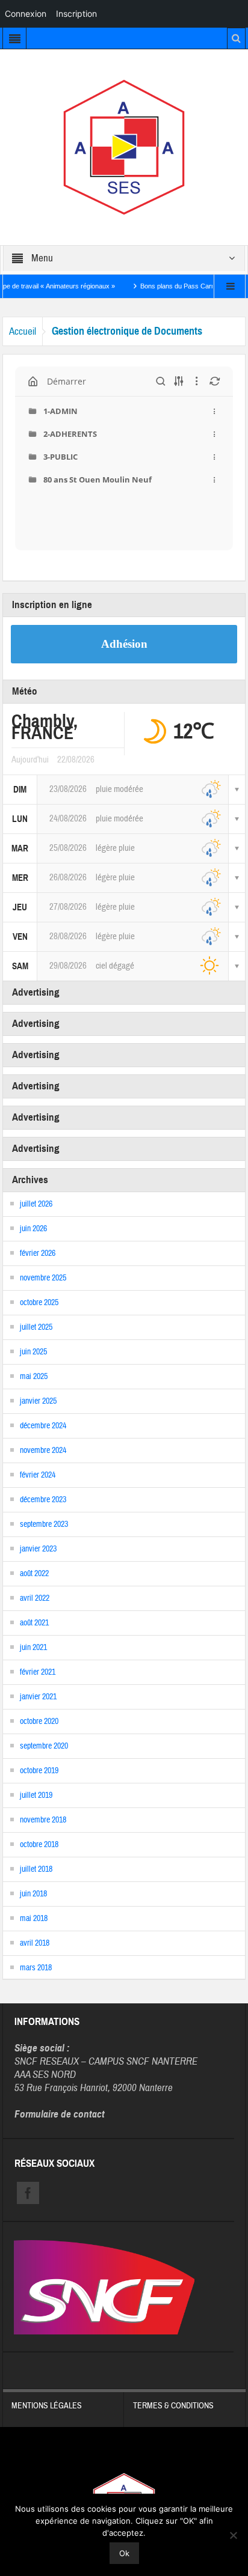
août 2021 (34, 1623)
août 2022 (34, 1574)
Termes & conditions (173, 2406)
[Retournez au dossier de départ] (33, 382)
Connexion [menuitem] (26, 14)
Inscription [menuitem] (76, 14)
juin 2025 (33, 1352)
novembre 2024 (43, 1451)
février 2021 (38, 1672)
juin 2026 (33, 1229)
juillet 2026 (36, 1204)
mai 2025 (34, 1377)
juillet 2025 (36, 1327)
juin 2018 (33, 1894)
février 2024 (38, 1475)
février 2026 (38, 1253)
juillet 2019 (36, 1795)
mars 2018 (36, 1968)
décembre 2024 (43, 1426)
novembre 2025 (43, 1278)
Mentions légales (47, 2406)
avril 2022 (35, 1598)
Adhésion (124, 644)
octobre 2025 (39, 1303)
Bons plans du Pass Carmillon (167, 286)
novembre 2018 (43, 1820)
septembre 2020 (44, 1746)
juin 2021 (33, 1648)
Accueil (23, 331)
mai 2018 (34, 1919)
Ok (124, 2553)
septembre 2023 (44, 1524)
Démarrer (67, 381)
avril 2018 (35, 1943)
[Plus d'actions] (215, 411)
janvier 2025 (38, 1401)
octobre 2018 (39, 1845)
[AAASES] (124, 147)
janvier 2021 (38, 1697)
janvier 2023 (38, 1549)
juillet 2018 (36, 1869)
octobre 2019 (39, 1771)
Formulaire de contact (60, 2114)
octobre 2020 (39, 1722)
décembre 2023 (43, 1500)
